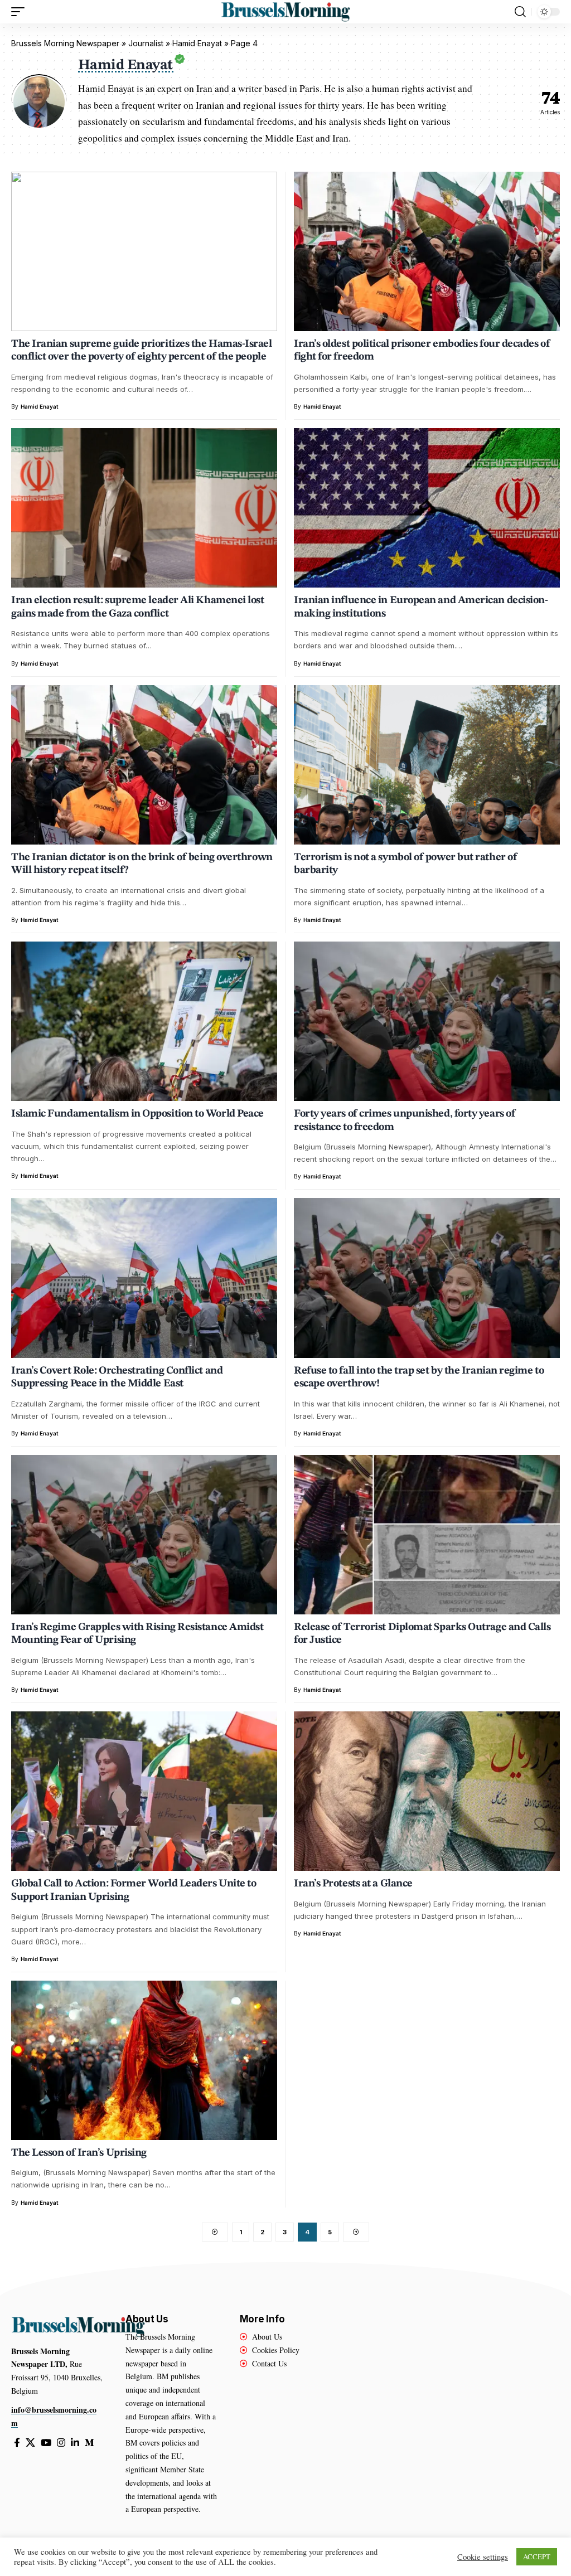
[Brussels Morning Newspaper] (285, 12)
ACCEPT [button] (537, 2556)
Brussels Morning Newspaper (65, 43)
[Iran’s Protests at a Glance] (427, 1791)
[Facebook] (17, 2443)
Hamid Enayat (40, 406)
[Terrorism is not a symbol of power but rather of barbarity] (427, 765)
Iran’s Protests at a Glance (353, 1884)
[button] (21, 12)
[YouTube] (46, 2443)
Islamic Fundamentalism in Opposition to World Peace (137, 1114)
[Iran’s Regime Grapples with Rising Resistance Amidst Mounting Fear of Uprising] (144, 1535)
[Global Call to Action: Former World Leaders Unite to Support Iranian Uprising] (144, 1791)
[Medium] (89, 2443)
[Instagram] (61, 2443)
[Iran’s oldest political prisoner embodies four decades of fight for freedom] (427, 251)
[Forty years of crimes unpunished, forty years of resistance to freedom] (427, 1021)
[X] (30, 2443)
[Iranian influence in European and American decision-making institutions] (427, 508)
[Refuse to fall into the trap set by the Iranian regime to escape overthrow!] (427, 1278)
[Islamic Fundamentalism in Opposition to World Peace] (144, 1021)
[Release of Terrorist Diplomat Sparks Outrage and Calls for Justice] (427, 1535)
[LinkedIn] (75, 2443)
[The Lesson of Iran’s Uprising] (144, 2060)
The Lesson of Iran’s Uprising (79, 2153)
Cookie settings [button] (483, 2557)
